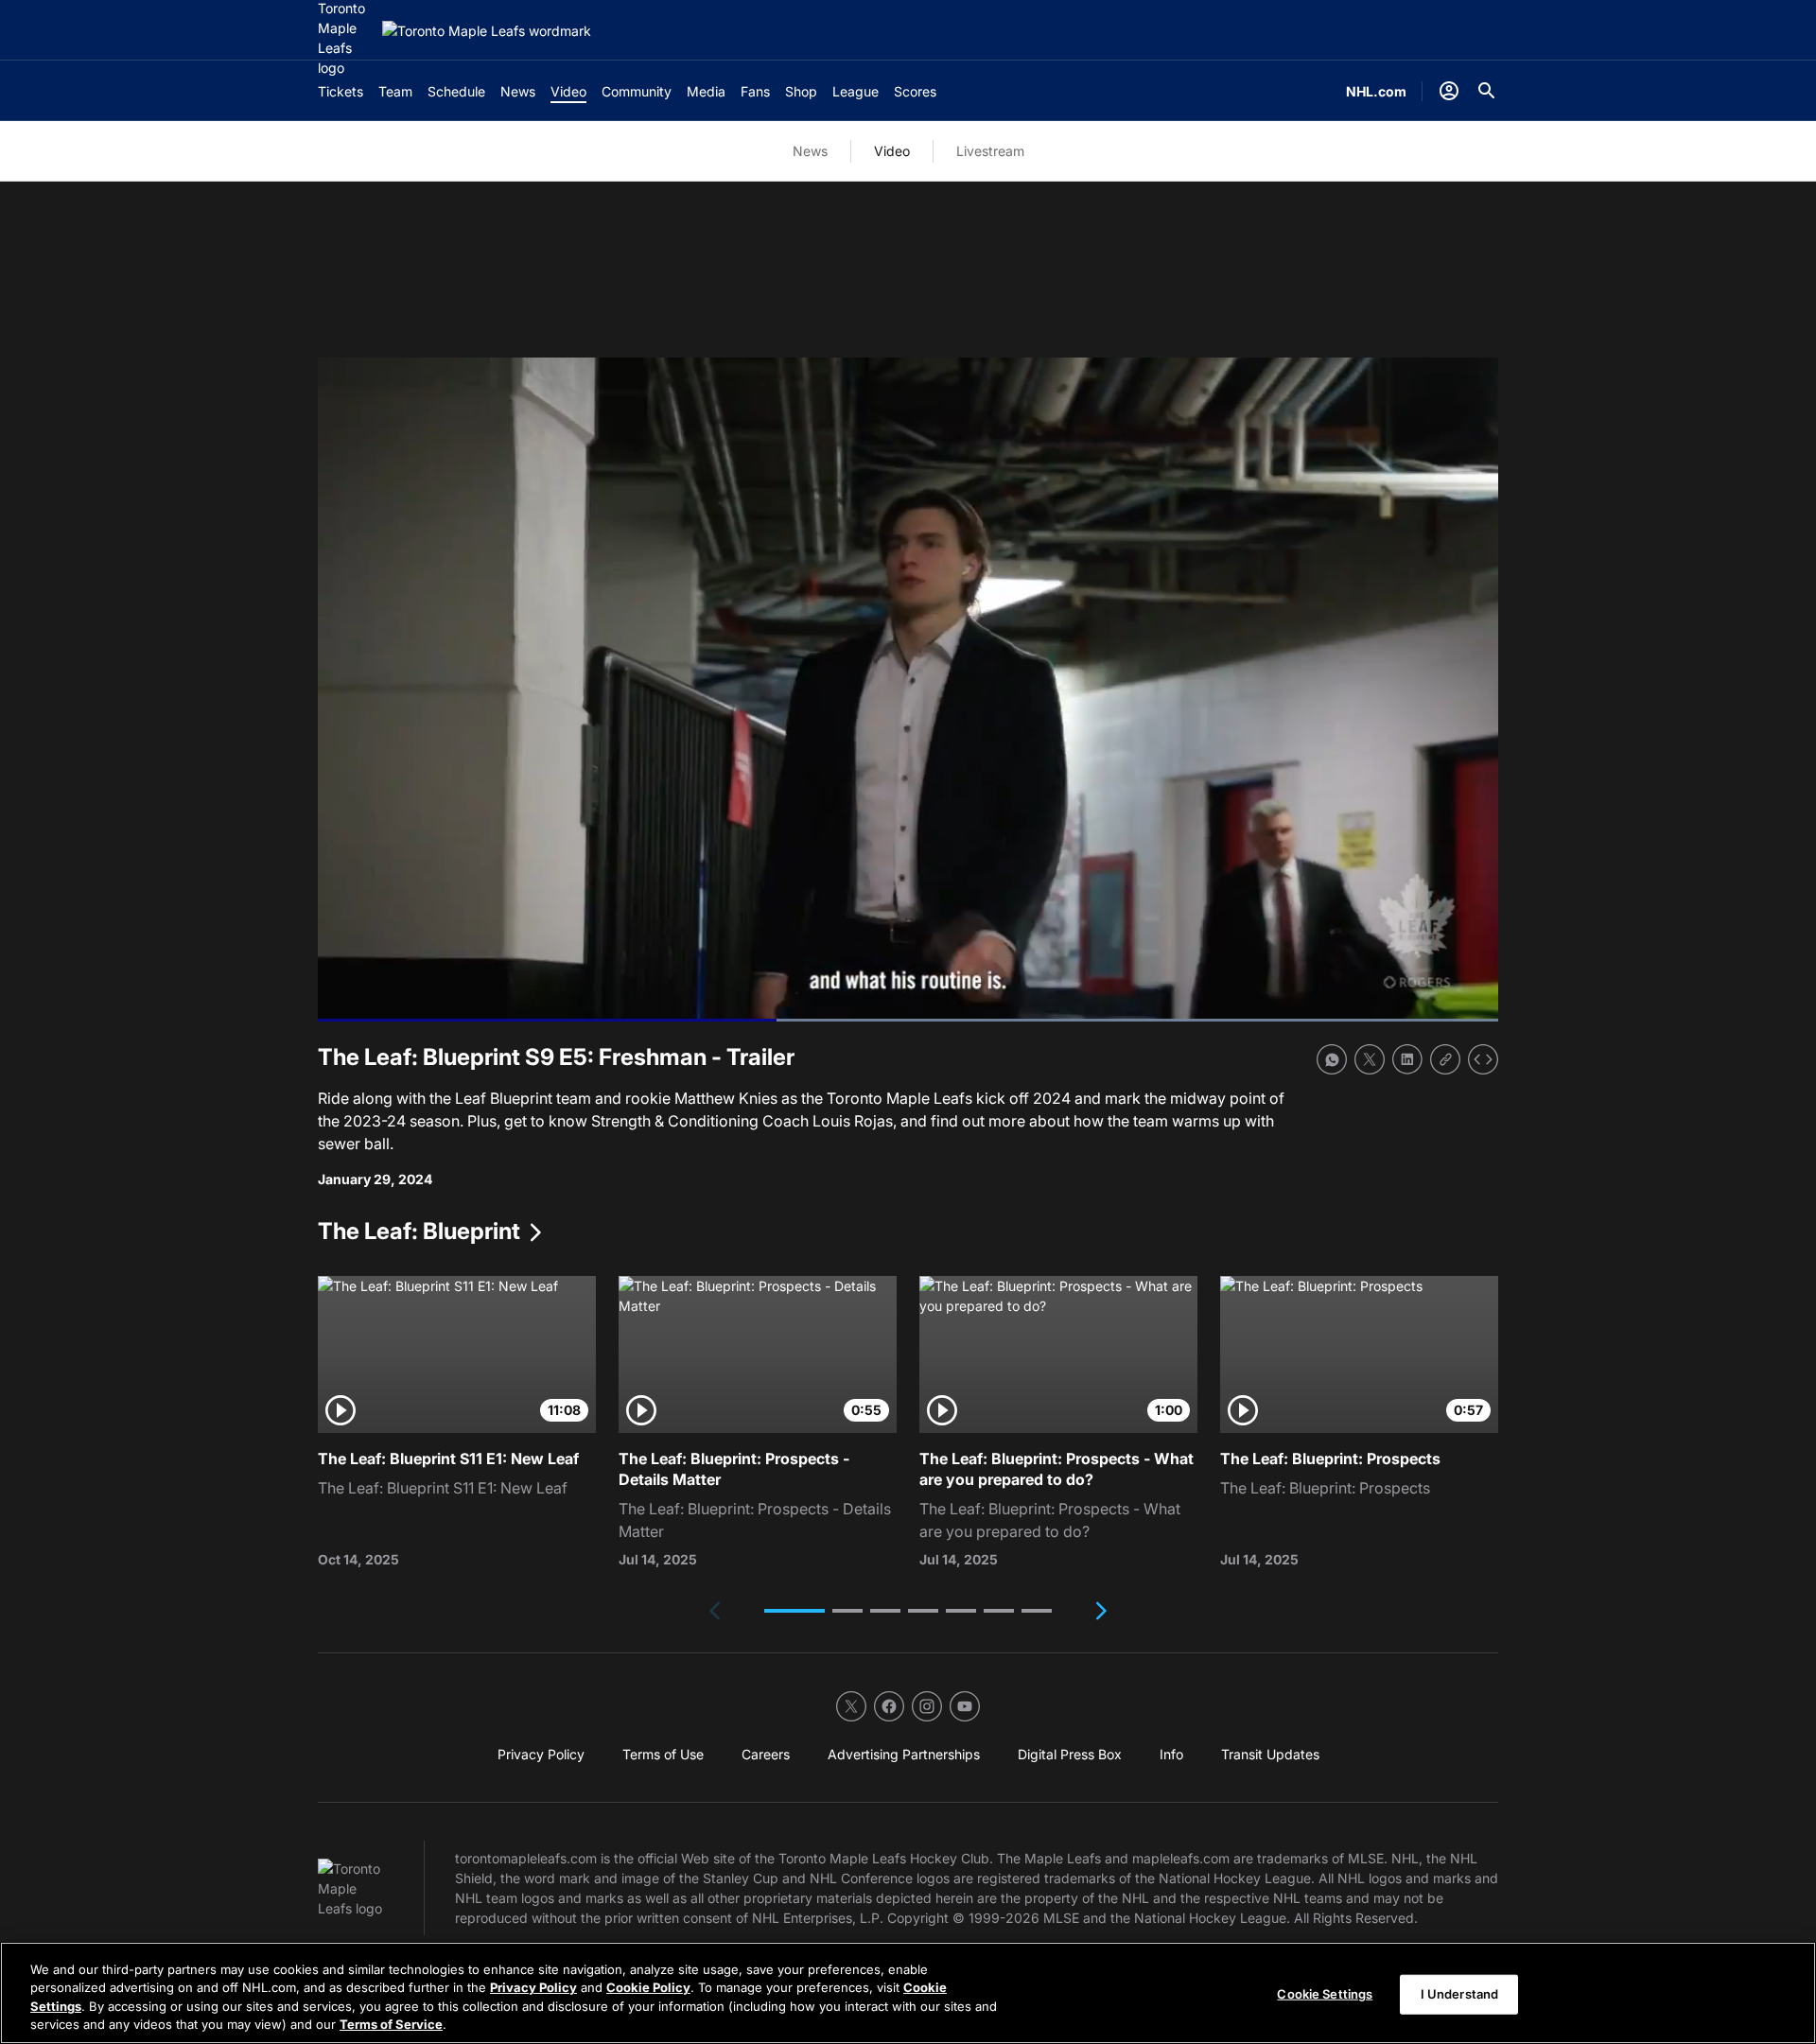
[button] (794, 1611)
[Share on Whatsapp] (1332, 1059)
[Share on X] (1370, 1059)
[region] (908, 1993)
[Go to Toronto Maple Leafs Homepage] (487, 31)
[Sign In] (1449, 91)
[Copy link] (1445, 1059)
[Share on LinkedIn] (1407, 1059)
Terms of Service (391, 2024)
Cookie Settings (1325, 1994)
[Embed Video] (1483, 1059)
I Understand (1460, 1994)
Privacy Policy (533, 1987)
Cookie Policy (648, 1987)
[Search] (1487, 91)
